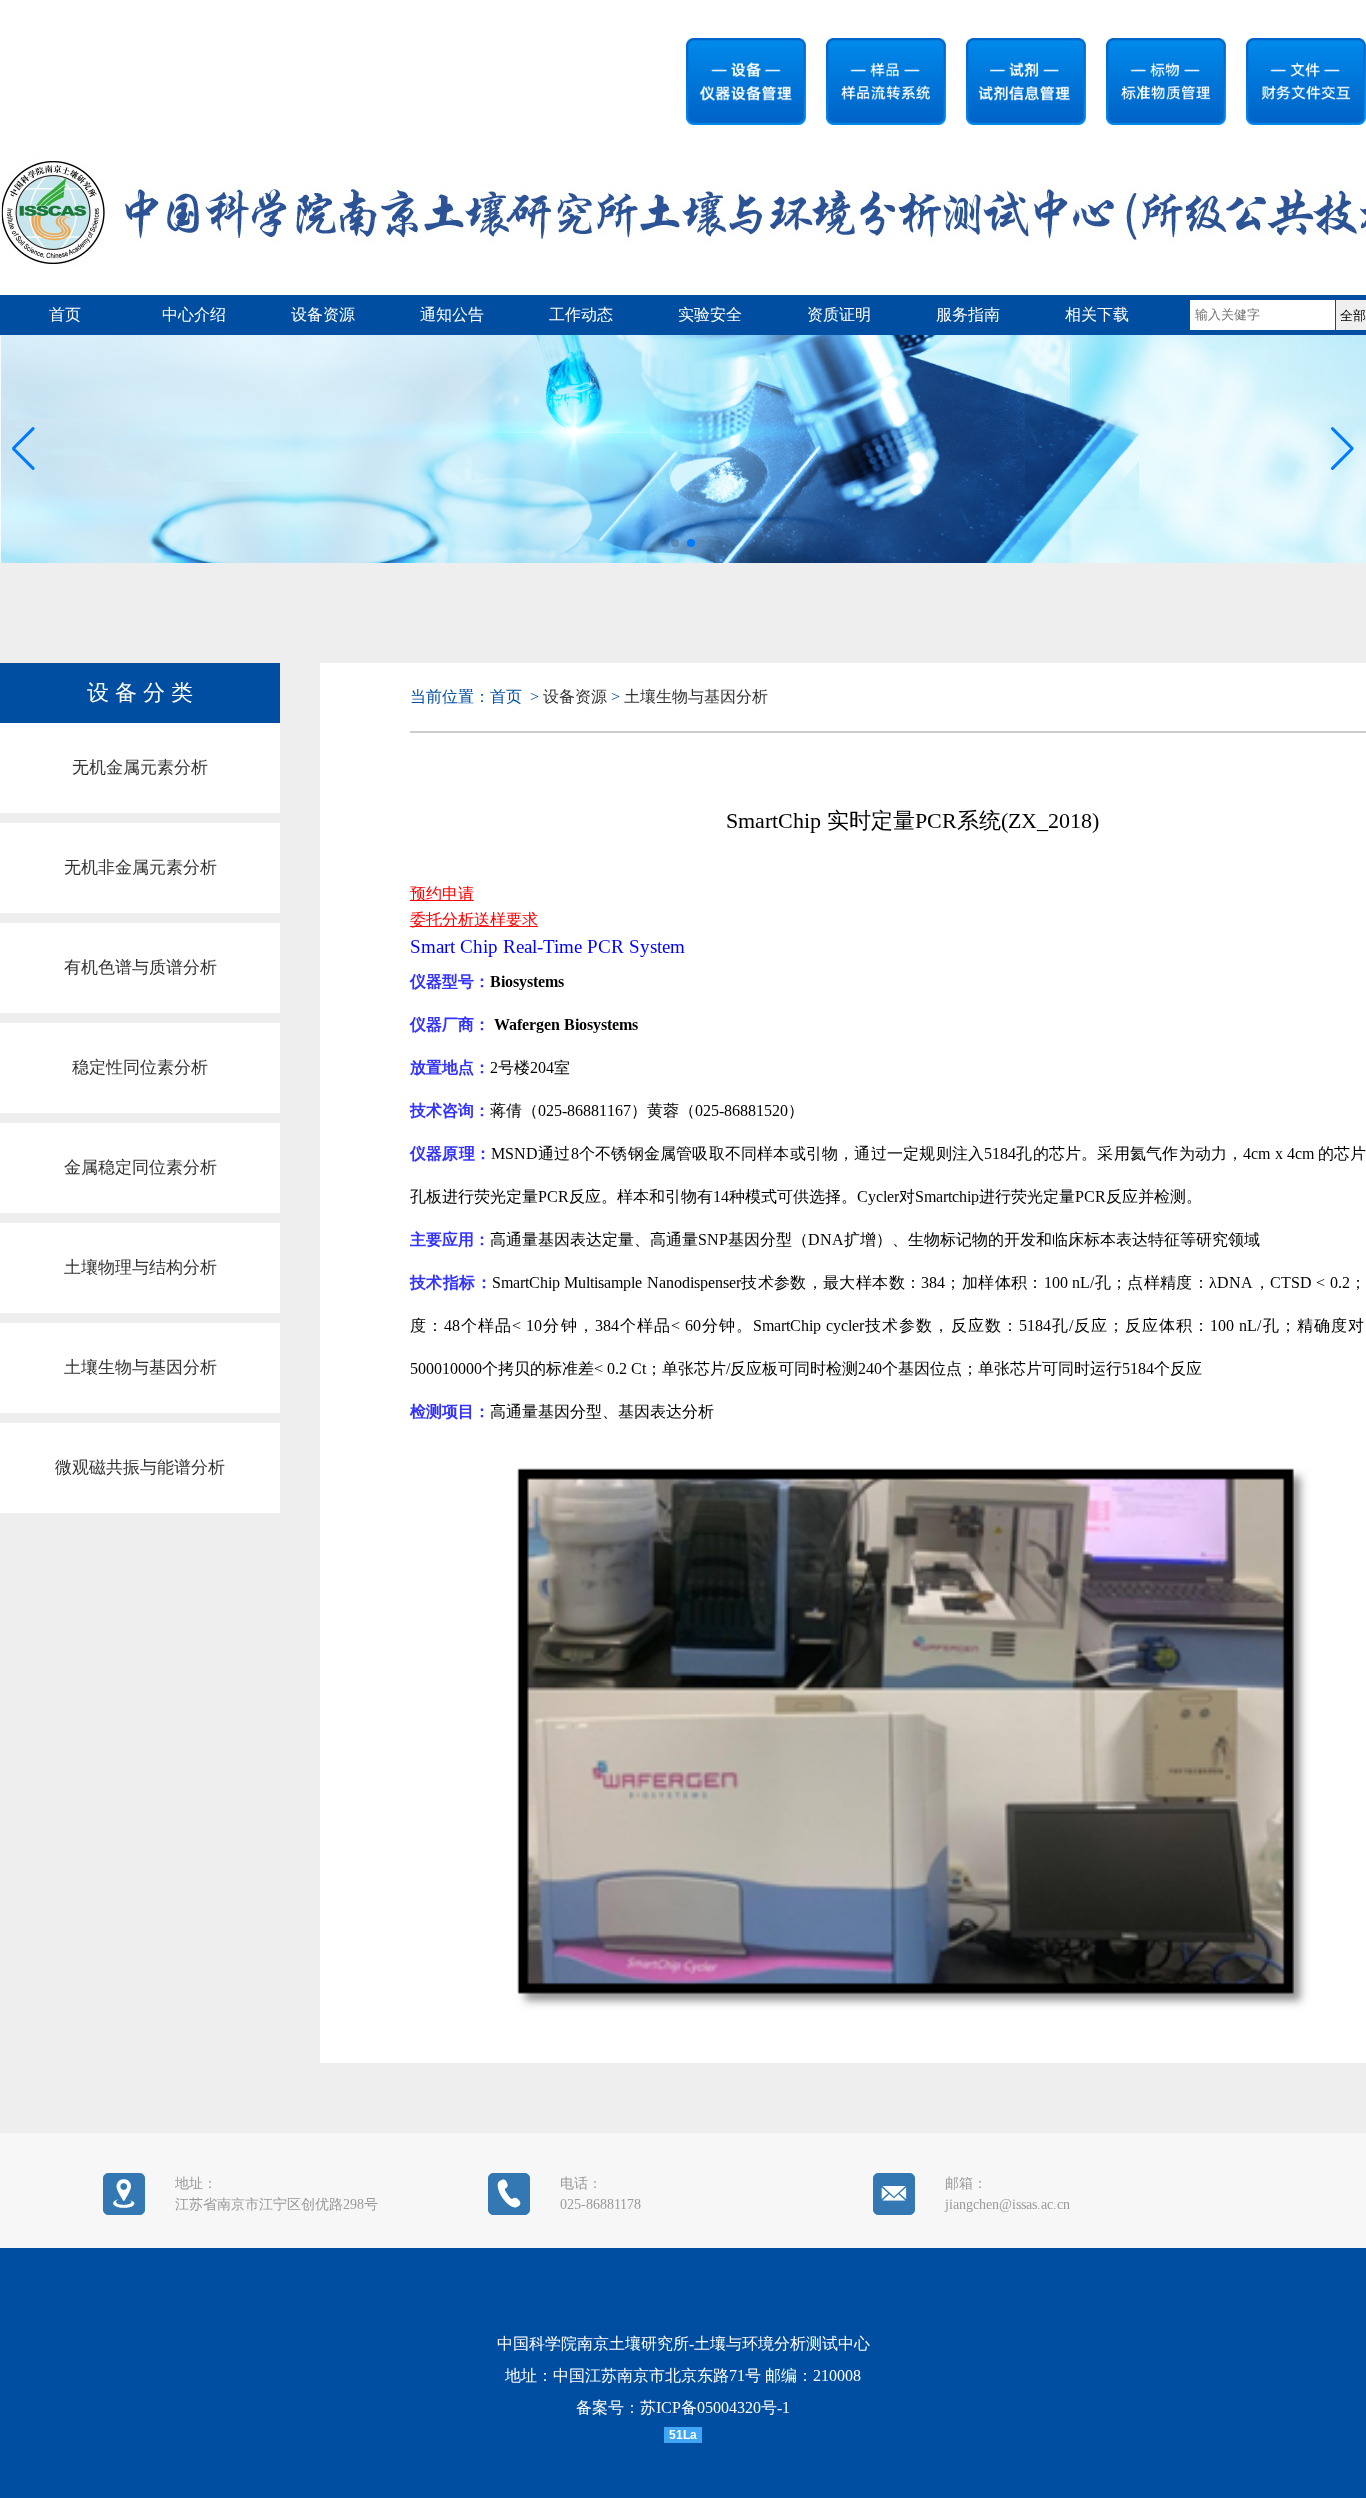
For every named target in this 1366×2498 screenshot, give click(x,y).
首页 (65, 314)
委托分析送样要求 (474, 919)
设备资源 (323, 314)
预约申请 (442, 893)
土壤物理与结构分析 (140, 1267)
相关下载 (1097, 314)
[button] (1342, 449)
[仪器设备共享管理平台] (736, 88)
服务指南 (968, 314)
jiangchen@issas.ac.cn (1007, 2204)
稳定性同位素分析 (140, 1067)
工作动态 (581, 314)
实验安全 (710, 314)
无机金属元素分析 (140, 767)
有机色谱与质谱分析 (140, 967)
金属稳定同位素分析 (140, 1167)
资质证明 (839, 314)
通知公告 (452, 314)
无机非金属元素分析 (140, 867)
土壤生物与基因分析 (140, 1367)
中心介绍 (194, 314)
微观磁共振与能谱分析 (140, 1467)
